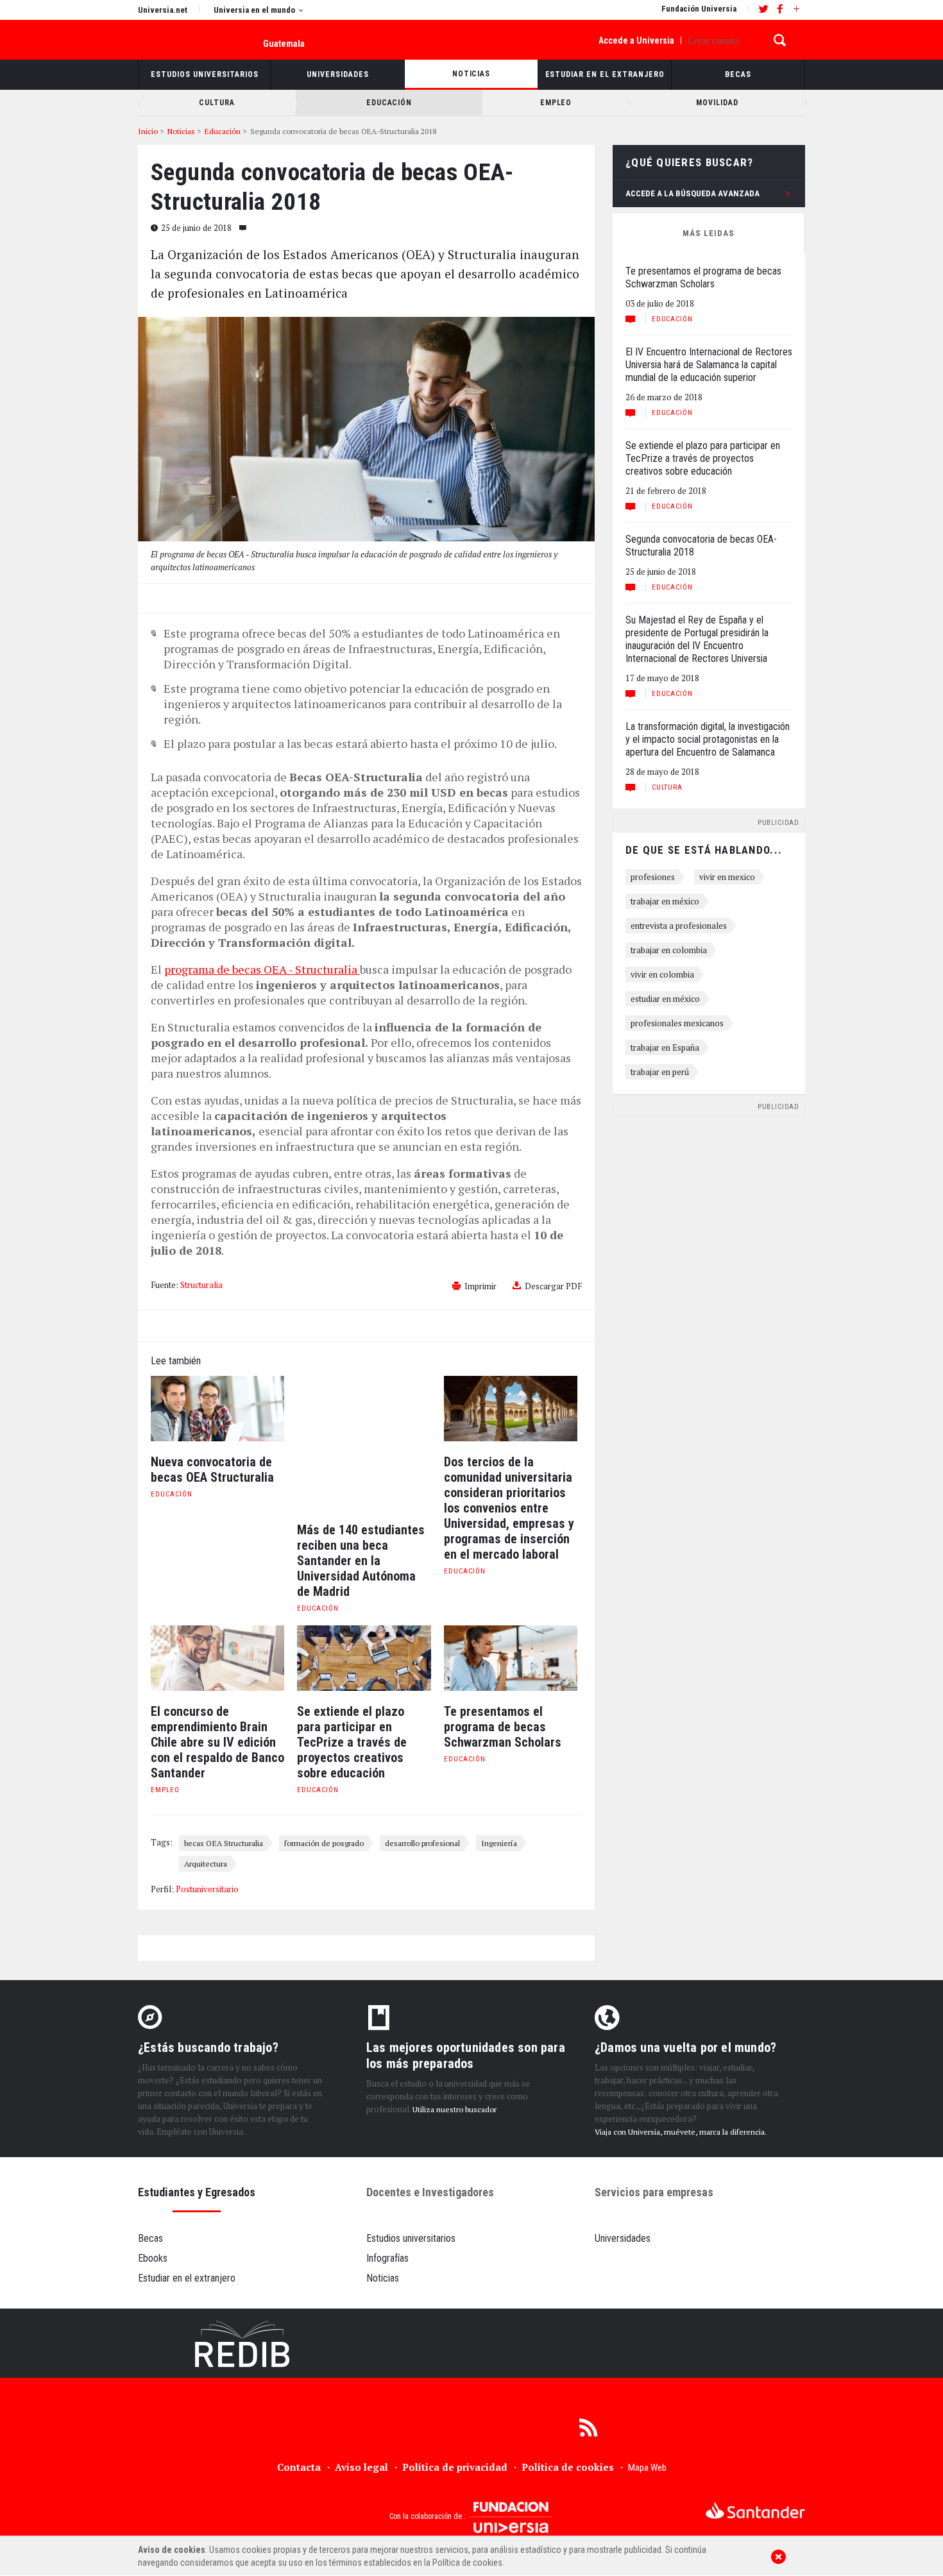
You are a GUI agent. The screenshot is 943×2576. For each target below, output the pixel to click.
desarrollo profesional (422, 1843)
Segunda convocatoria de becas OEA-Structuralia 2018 (701, 546)
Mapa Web (647, 2468)
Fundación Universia (699, 9)
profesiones (653, 877)
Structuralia (201, 1285)
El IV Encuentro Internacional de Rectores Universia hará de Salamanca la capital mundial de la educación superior (709, 365)
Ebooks (153, 2258)
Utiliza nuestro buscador (455, 2109)
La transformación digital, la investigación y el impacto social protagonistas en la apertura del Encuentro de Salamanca (708, 739)
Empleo (165, 1790)
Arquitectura (206, 1863)
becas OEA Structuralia (224, 1843)
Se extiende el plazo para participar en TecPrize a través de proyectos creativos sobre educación (703, 458)
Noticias (383, 2278)
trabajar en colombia (669, 950)
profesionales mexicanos (677, 1023)
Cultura (667, 787)
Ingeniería (499, 1843)
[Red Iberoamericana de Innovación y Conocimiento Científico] (243, 2343)
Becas (150, 2238)
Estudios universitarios (411, 2238)
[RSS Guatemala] (588, 2427)
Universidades (623, 2238)
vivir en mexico (727, 877)
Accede (636, 40)
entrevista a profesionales (679, 926)
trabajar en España (665, 1047)
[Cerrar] (778, 2556)
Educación (172, 1494)
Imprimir (480, 1286)
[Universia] (181, 2513)
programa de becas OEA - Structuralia (262, 969)
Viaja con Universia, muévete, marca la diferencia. (681, 2132)
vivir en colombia (662, 974)
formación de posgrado (324, 1843)
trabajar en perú (660, 1072)
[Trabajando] (471, 2343)
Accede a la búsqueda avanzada (692, 193)
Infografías (387, 2258)
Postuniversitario (207, 1889)
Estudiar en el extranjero (187, 2278)
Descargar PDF (553, 1286)
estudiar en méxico (665, 999)
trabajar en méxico (665, 901)
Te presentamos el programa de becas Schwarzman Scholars (703, 277)
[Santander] (755, 2510)
